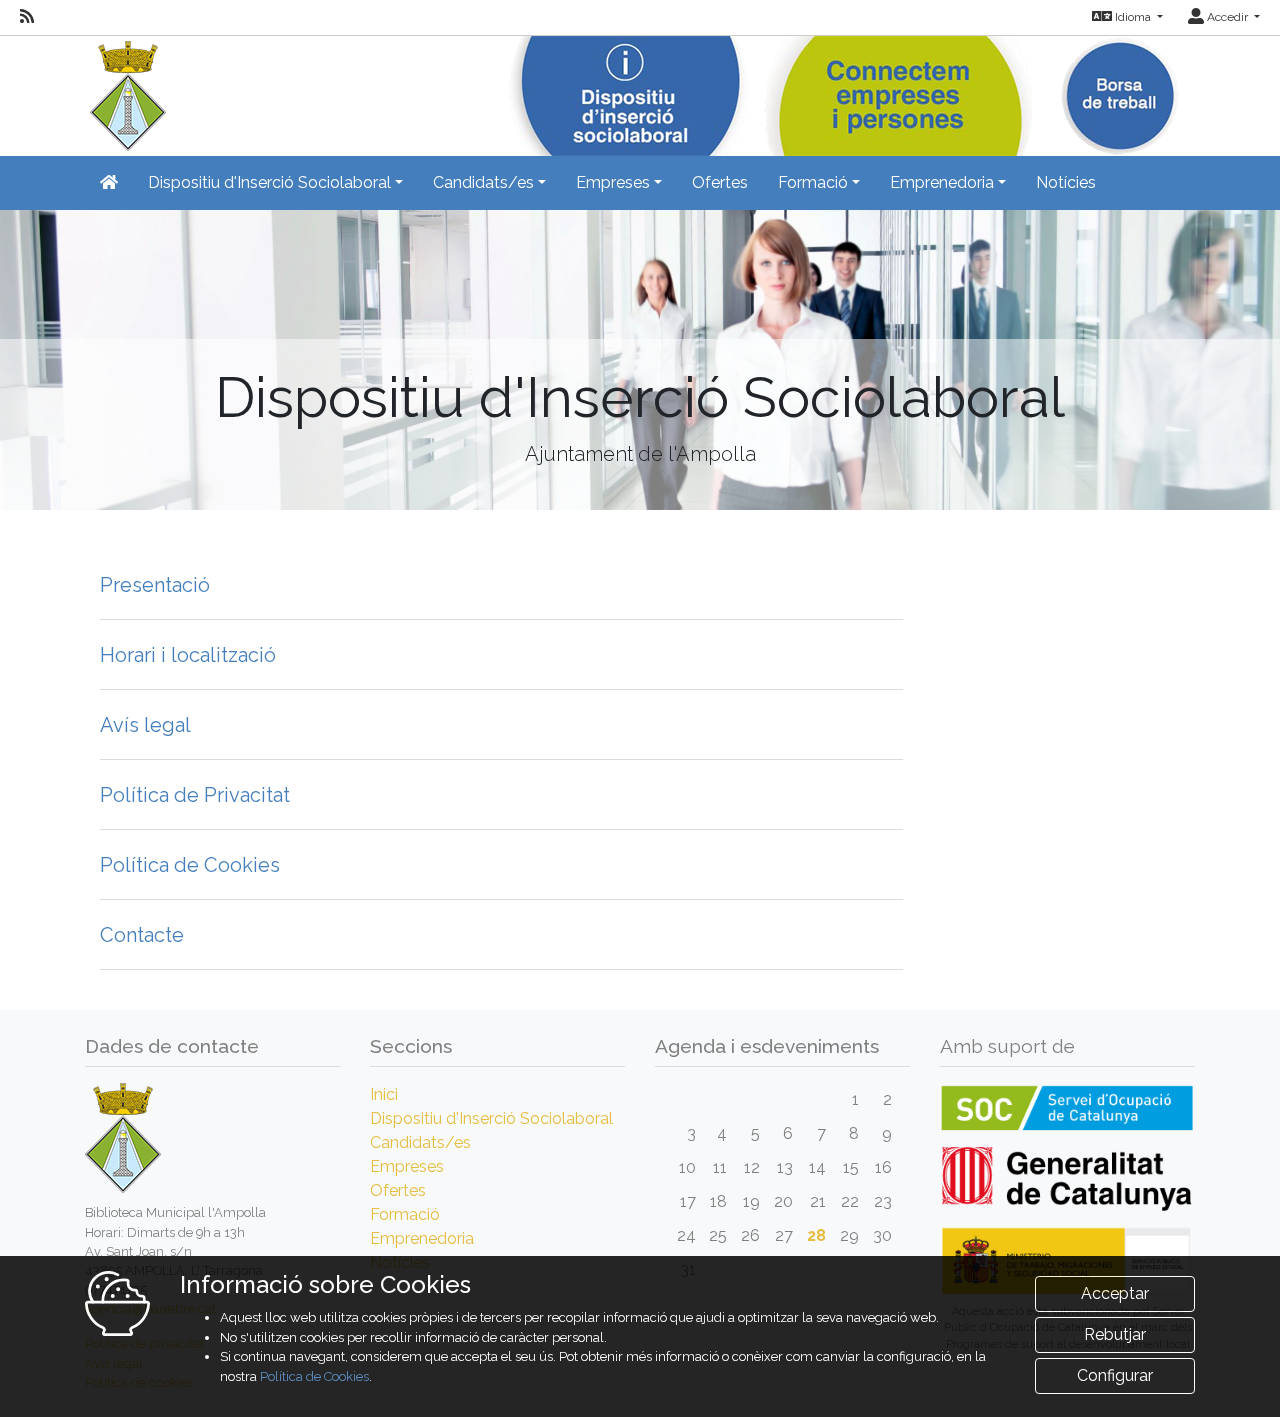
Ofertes (720, 182)
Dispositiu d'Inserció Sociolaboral (491, 1118)
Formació (405, 1214)
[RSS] (27, 17)
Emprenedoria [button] (942, 182)
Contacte (142, 935)
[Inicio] (125, 91)
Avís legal (145, 725)
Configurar (1115, 1375)
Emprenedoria (422, 1238)
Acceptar (1115, 1293)
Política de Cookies (190, 865)
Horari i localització (188, 655)
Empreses (407, 1166)
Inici (384, 1094)
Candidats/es (420, 1142)
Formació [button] (813, 182)
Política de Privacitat (195, 795)
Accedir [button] (1227, 17)
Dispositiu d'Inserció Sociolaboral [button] (269, 182)
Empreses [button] (613, 182)
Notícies (1066, 182)
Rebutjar (1115, 1334)
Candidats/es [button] (483, 182)
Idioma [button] (1133, 17)
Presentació (155, 585)
